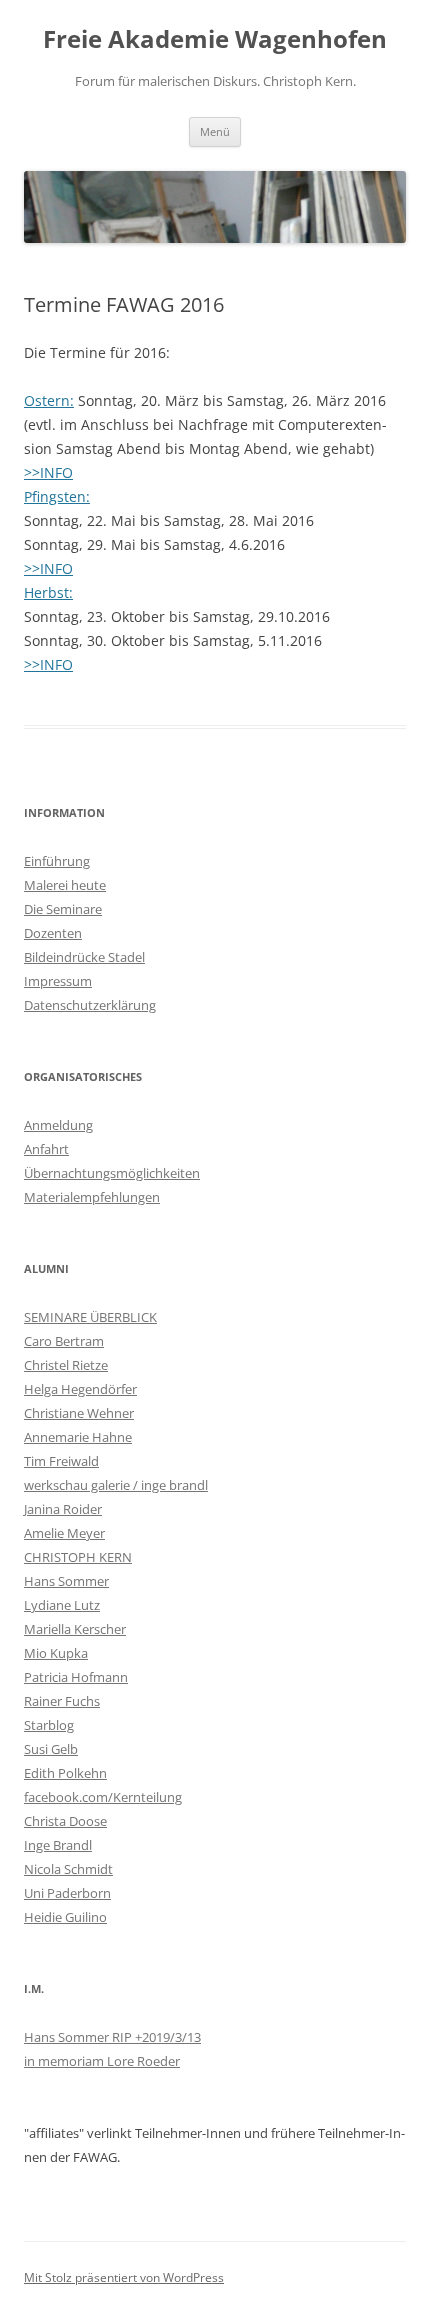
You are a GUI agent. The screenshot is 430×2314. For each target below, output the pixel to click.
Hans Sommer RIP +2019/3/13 (112, 2037)
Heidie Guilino (65, 1917)
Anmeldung (58, 1125)
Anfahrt (46, 1149)
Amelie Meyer (64, 1533)
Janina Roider (63, 1509)
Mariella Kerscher (75, 1629)
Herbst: (48, 592)
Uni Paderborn (67, 1893)
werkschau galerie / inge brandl (116, 1485)
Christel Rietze (66, 1365)
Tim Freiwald (61, 1461)
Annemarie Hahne (78, 1437)
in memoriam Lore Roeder (102, 2061)
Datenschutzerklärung (90, 1005)
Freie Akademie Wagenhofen (215, 39)
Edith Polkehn (65, 1773)
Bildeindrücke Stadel (84, 957)
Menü (215, 131)
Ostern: (49, 400)
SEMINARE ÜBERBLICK (90, 1317)
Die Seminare (63, 909)
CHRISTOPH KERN (78, 1557)
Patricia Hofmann (76, 1677)
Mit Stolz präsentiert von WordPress (124, 2277)
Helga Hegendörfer (80, 1389)
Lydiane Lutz (62, 1605)
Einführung (57, 861)
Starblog (49, 1725)
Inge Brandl (58, 1845)
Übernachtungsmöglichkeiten (112, 1173)
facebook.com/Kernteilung (103, 1797)
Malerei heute (65, 885)
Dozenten (53, 933)
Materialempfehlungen (92, 1197)
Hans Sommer (66, 1581)
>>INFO (48, 472)
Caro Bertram (64, 1341)
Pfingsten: (57, 496)
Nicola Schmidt (68, 1869)
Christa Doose (65, 1821)
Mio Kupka (56, 1653)
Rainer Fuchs (62, 1701)
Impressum (58, 981)
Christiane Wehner (79, 1413)
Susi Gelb (51, 1749)
